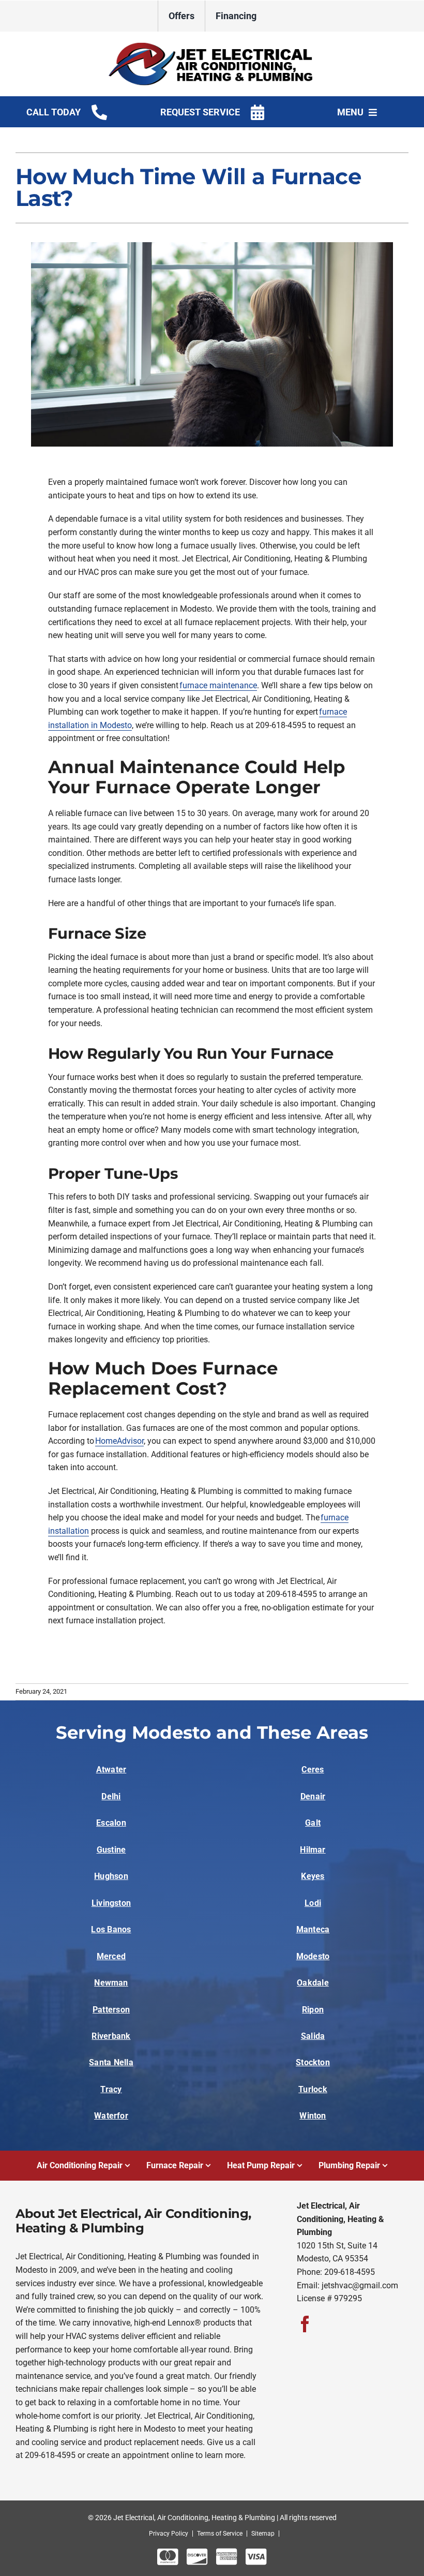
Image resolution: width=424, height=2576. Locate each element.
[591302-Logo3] (212, 46)
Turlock (313, 2089)
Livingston (111, 1903)
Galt (313, 1823)
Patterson (111, 2010)
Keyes (313, 1876)
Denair (313, 1796)
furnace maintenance (218, 685)
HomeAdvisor (119, 1441)
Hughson (111, 1876)
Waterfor (111, 2116)
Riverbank (111, 2036)
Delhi (111, 1796)
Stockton (313, 2062)
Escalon (111, 1823)
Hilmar (313, 1850)
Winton (313, 2116)
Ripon (313, 2010)
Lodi (313, 1903)
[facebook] (305, 2324)
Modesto (313, 1956)
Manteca (313, 1929)
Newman (111, 1983)
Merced (111, 1956)
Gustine (111, 1850)
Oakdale (313, 1983)
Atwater (111, 1770)
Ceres (313, 1770)
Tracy (111, 2089)
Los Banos (111, 1929)
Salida (313, 2036)
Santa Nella (111, 2062)
